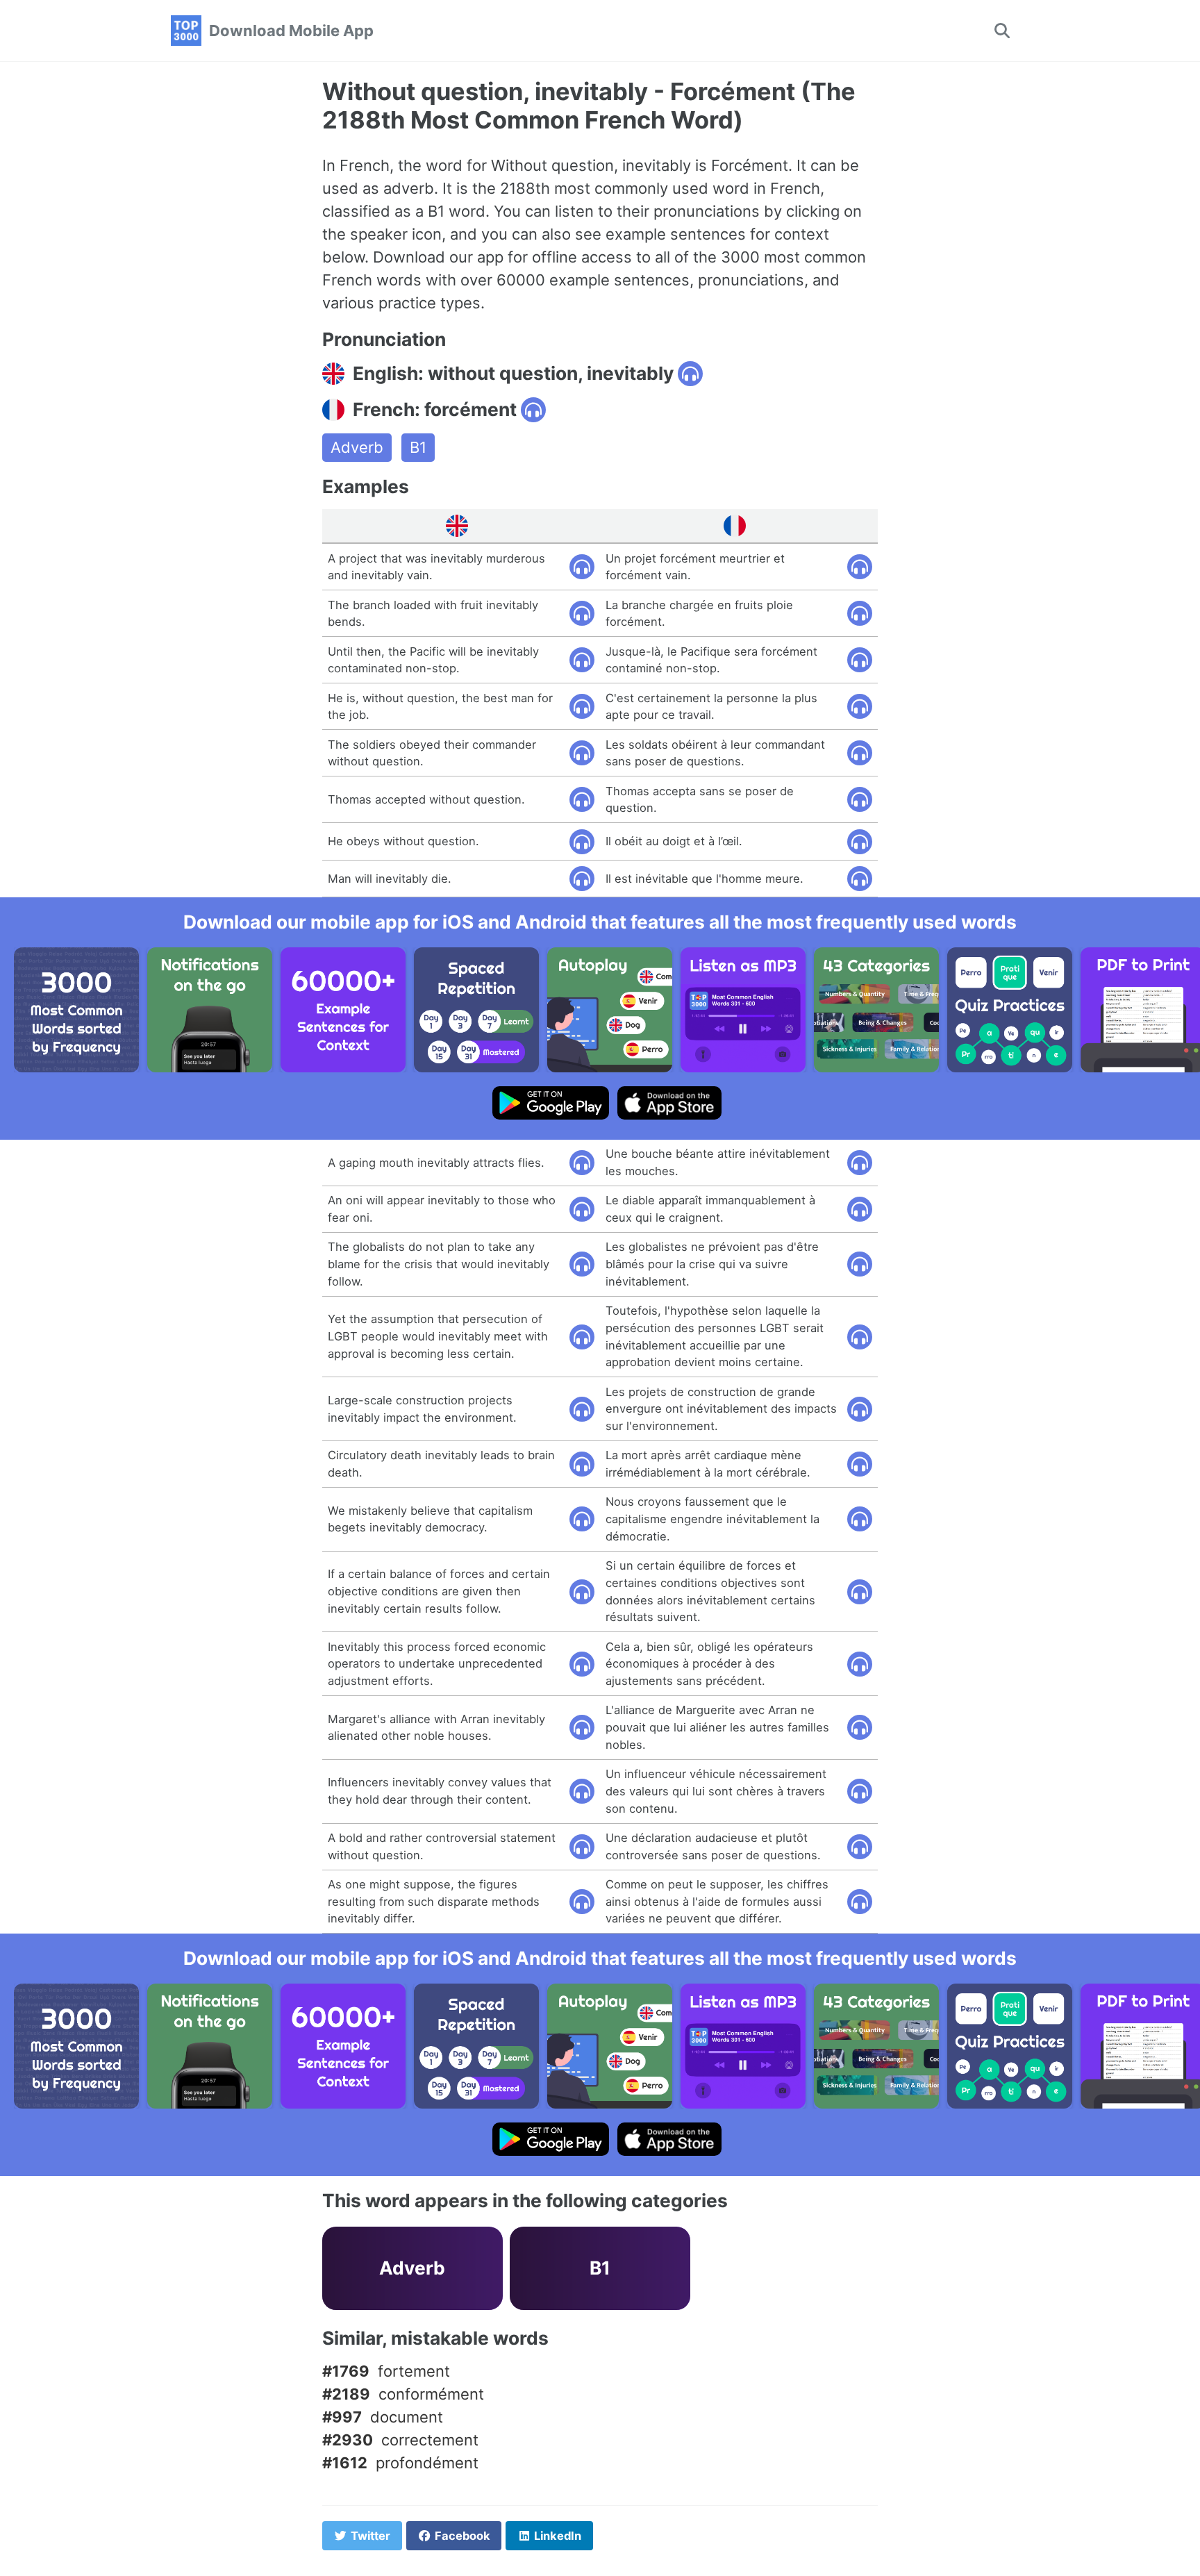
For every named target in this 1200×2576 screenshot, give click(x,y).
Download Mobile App (291, 31)
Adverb (357, 447)
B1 (418, 447)
